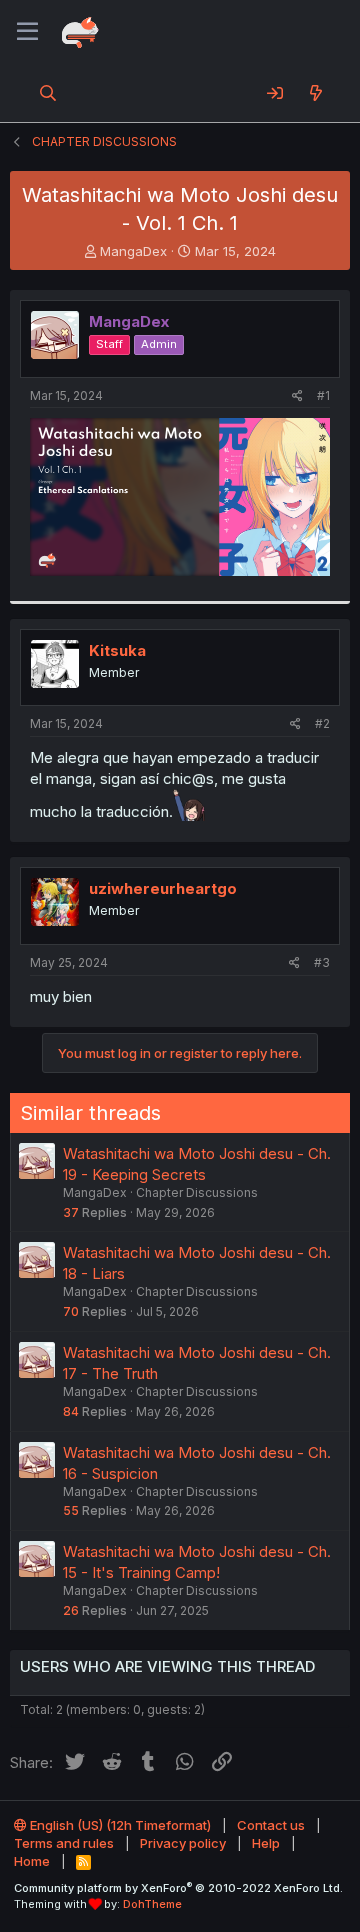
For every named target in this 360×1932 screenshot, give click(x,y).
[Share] (297, 396)
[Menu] (27, 32)
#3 (322, 962)
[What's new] (315, 93)
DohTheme (152, 1904)
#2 (322, 723)
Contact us (271, 1825)
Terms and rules (64, 1843)
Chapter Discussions (197, 1192)
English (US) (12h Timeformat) (119, 1825)
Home (32, 1861)
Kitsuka (117, 650)
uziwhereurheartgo (163, 888)
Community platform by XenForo (178, 1888)
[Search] (48, 93)
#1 (323, 395)
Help (266, 1843)
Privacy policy (183, 1843)
